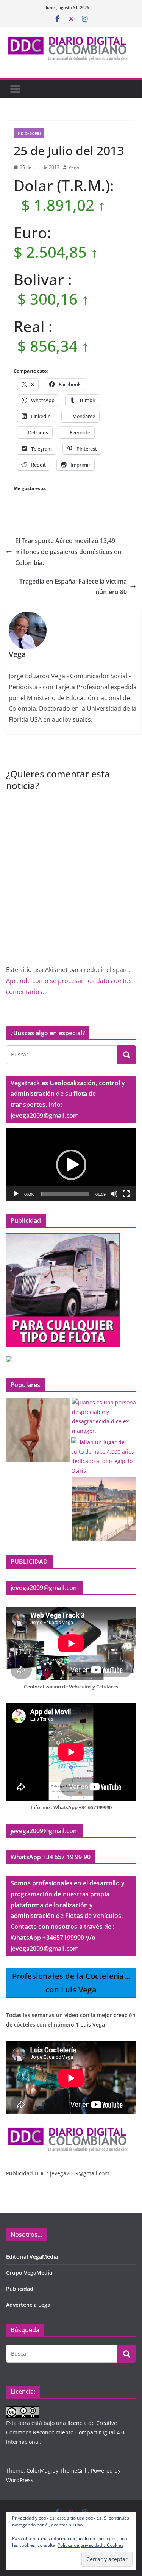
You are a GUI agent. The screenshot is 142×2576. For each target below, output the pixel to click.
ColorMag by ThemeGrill (57, 2471)
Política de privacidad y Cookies (91, 2545)
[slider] (65, 1194)
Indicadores (29, 133)
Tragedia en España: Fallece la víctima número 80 (73, 587)
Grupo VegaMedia (29, 2273)
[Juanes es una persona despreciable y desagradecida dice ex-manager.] (104, 1417)
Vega (74, 167)
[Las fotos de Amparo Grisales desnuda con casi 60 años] (38, 1430)
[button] (71, 1165)
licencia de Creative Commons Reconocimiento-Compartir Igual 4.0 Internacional (65, 2432)
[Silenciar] (114, 1194)
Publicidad (20, 2289)
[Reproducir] (16, 1194)
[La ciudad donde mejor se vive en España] (104, 1509)
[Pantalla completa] (126, 1194)
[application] (71, 1165)
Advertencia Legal (29, 2305)
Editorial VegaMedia (32, 2257)
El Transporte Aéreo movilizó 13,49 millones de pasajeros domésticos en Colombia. (68, 552)
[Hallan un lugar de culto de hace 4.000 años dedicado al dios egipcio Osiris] (103, 1457)
